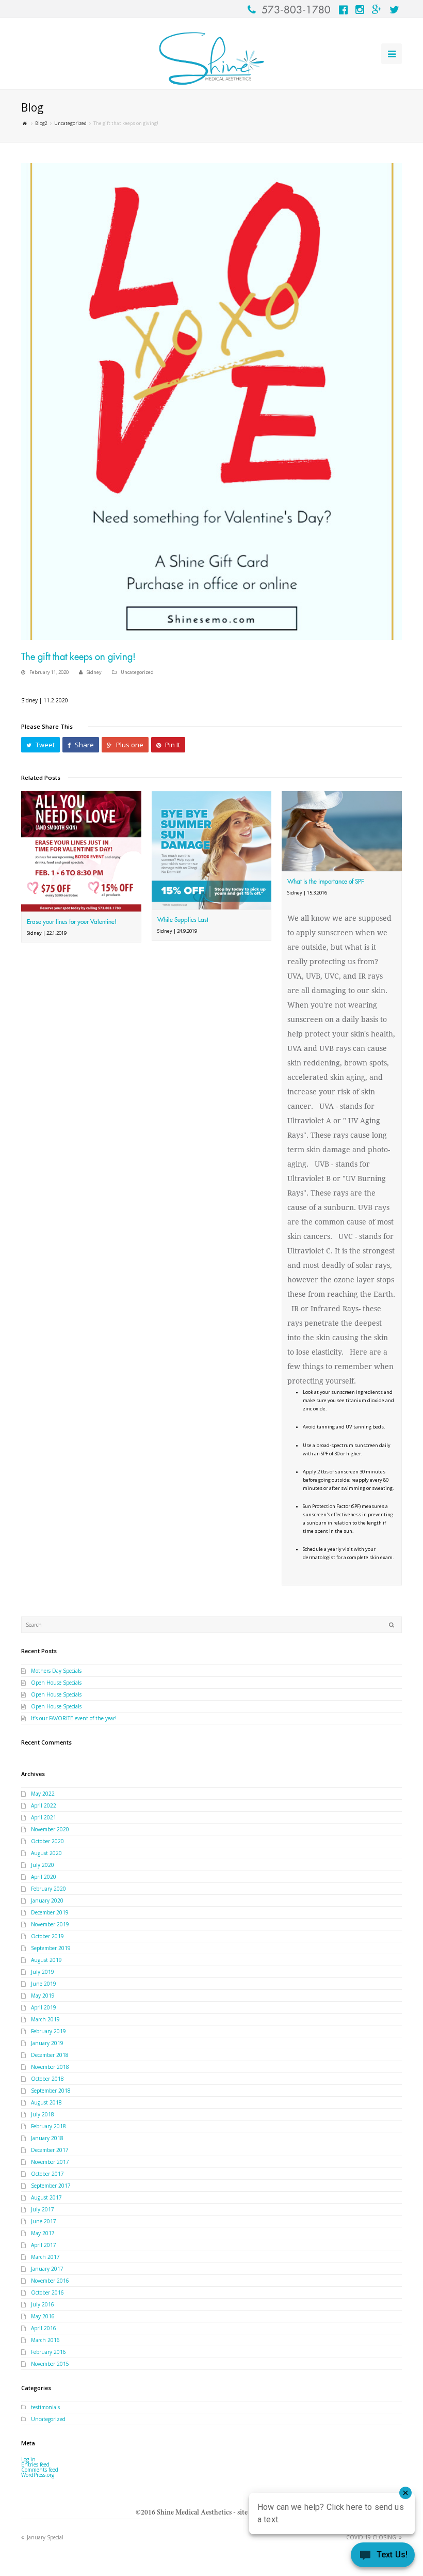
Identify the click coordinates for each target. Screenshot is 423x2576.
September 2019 (51, 1948)
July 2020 (43, 1865)
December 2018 (50, 2055)
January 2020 (47, 1900)
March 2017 (45, 2257)
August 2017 (46, 2197)
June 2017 (44, 2221)
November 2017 (50, 2162)
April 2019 (44, 2007)
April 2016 (44, 2328)
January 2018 (47, 2138)
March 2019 (45, 2019)
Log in (28, 2459)
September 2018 (51, 2091)
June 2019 (44, 1984)
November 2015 (50, 2364)
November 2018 (50, 2067)
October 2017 (47, 2174)
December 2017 (50, 2150)
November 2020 (50, 1829)
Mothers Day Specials (56, 1671)
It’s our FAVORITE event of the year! (74, 1718)
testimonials (45, 2407)
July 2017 (43, 2209)
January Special (45, 2537)
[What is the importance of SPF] (342, 831)
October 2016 (47, 2292)
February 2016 (48, 2352)
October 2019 (47, 1936)
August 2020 (46, 1853)
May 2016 (43, 2316)
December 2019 (50, 1912)
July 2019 (43, 1972)
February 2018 (48, 2126)
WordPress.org (38, 2475)
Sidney (94, 672)
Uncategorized (137, 672)
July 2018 (43, 2114)
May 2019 (43, 1996)
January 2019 (47, 2043)
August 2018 (46, 2102)
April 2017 (44, 2245)
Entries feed (35, 2464)
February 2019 (48, 2031)
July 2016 (43, 2304)
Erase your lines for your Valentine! (72, 922)
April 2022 (44, 1805)
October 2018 (47, 2079)
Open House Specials (56, 1683)
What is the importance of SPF (326, 882)
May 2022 (43, 1794)
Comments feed (40, 2470)
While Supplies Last (183, 920)
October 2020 (47, 1841)
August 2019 (46, 1960)
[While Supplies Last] (212, 850)
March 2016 (45, 2340)
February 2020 (48, 1889)
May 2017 (43, 2233)
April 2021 (44, 1817)
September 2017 (51, 2186)
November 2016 (50, 2281)
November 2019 (50, 1924)
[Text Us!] (383, 2556)
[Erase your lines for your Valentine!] (81, 851)
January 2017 (47, 2269)
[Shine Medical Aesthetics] (211, 59)
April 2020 (44, 1877)
